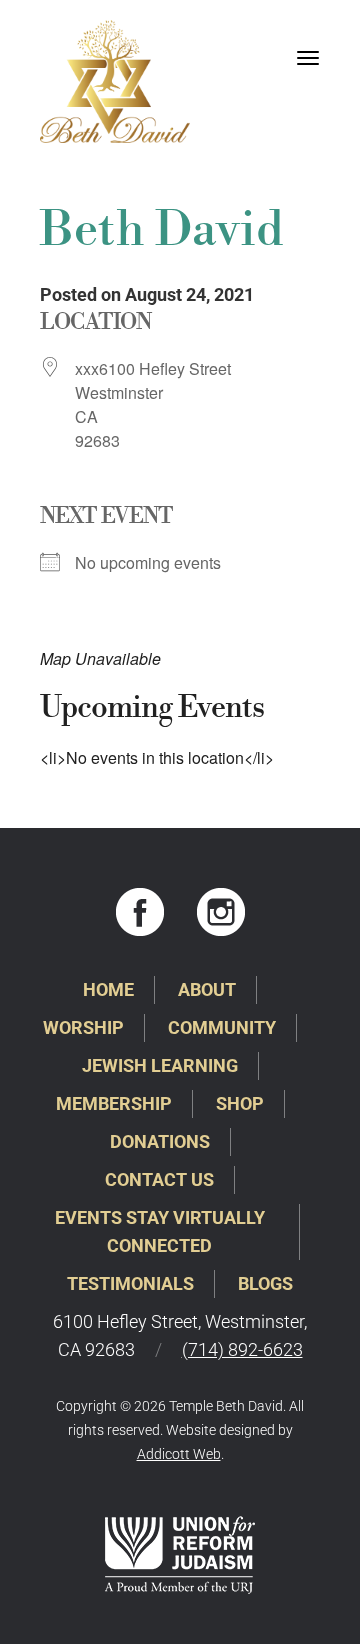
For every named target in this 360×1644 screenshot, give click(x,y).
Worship (83, 1027)
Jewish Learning (160, 1065)
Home (108, 989)
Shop (240, 1103)
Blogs (265, 1283)
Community (222, 1027)
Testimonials (130, 1283)
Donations (160, 1141)
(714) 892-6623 (242, 1349)
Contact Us (159, 1179)
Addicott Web (179, 1454)
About (207, 989)
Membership (114, 1103)
